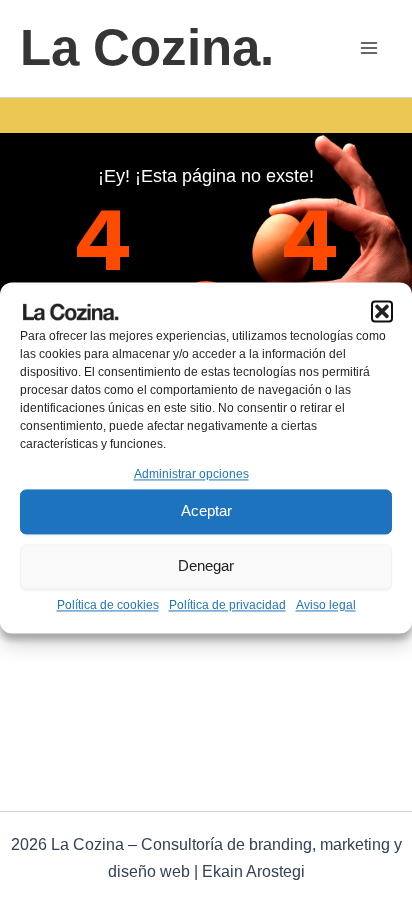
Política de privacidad (227, 605)
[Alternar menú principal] (370, 49)
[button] (382, 311)
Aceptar (206, 511)
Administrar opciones (191, 474)
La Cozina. (147, 47)
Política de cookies (108, 605)
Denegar (206, 566)
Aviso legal (326, 605)
